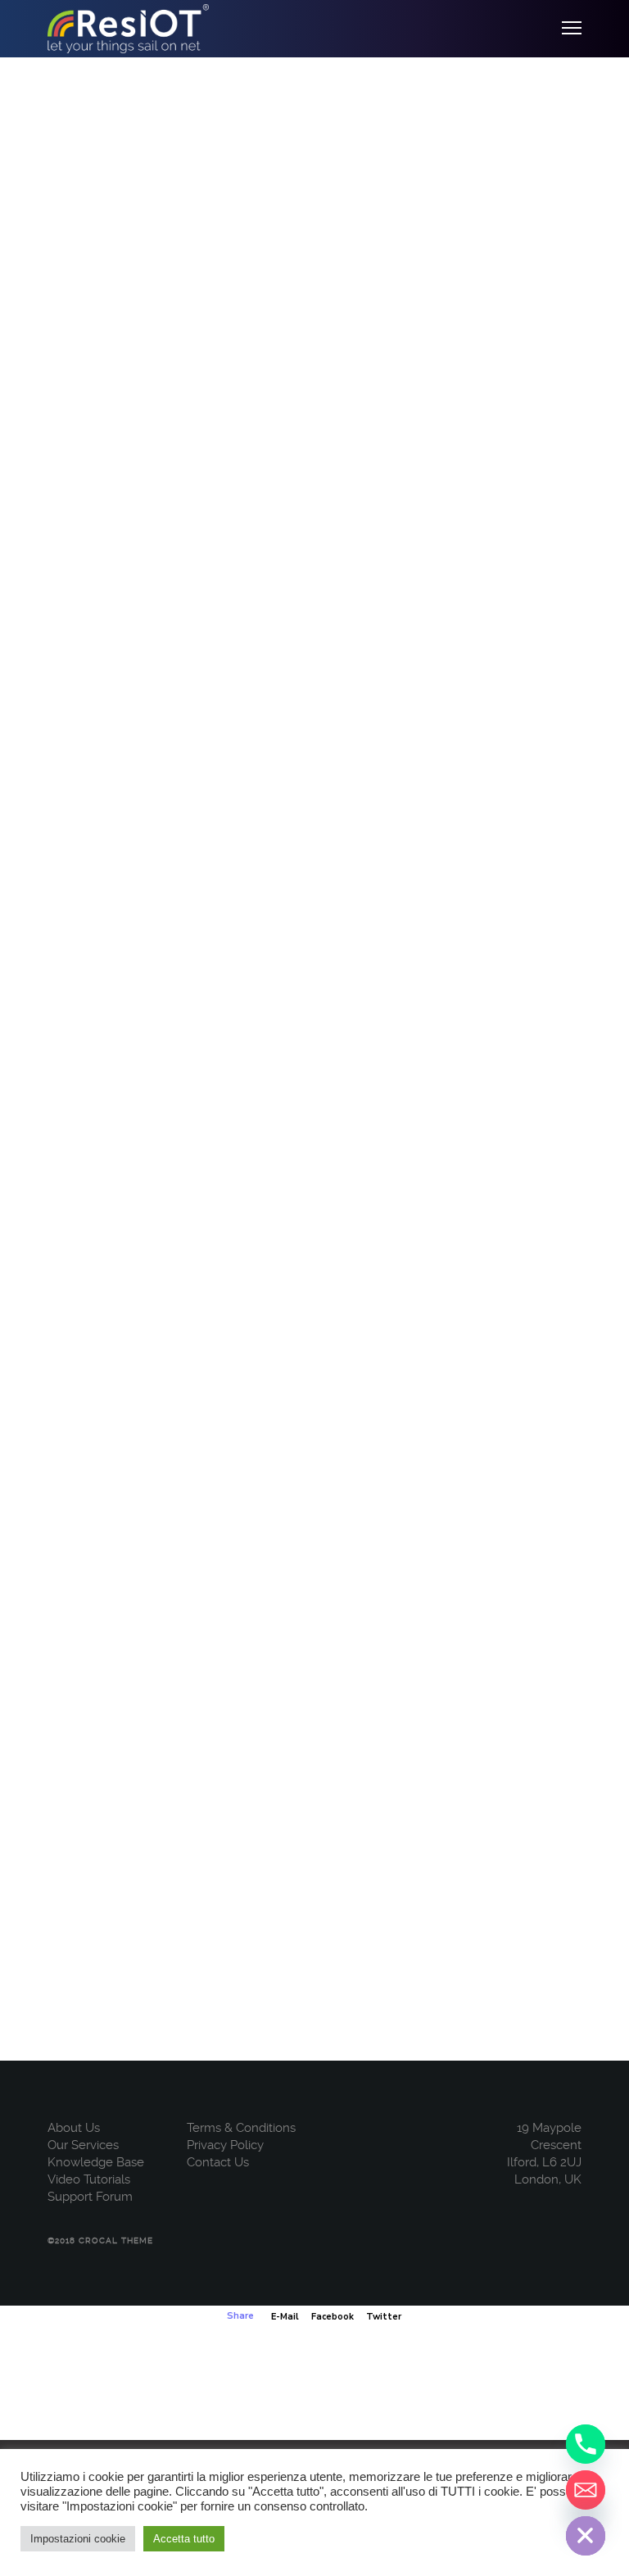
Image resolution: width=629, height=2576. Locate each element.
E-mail (285, 2317)
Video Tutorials (89, 2179)
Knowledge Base (96, 2162)
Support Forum (90, 2197)
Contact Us (218, 2162)
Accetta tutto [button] (184, 2539)
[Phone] (586, 2444)
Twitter (384, 2317)
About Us (74, 2128)
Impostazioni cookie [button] (78, 2539)
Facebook (333, 2317)
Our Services (83, 2145)
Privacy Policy (225, 2145)
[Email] (586, 2490)
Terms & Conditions (241, 2128)
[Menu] (564, 29)
